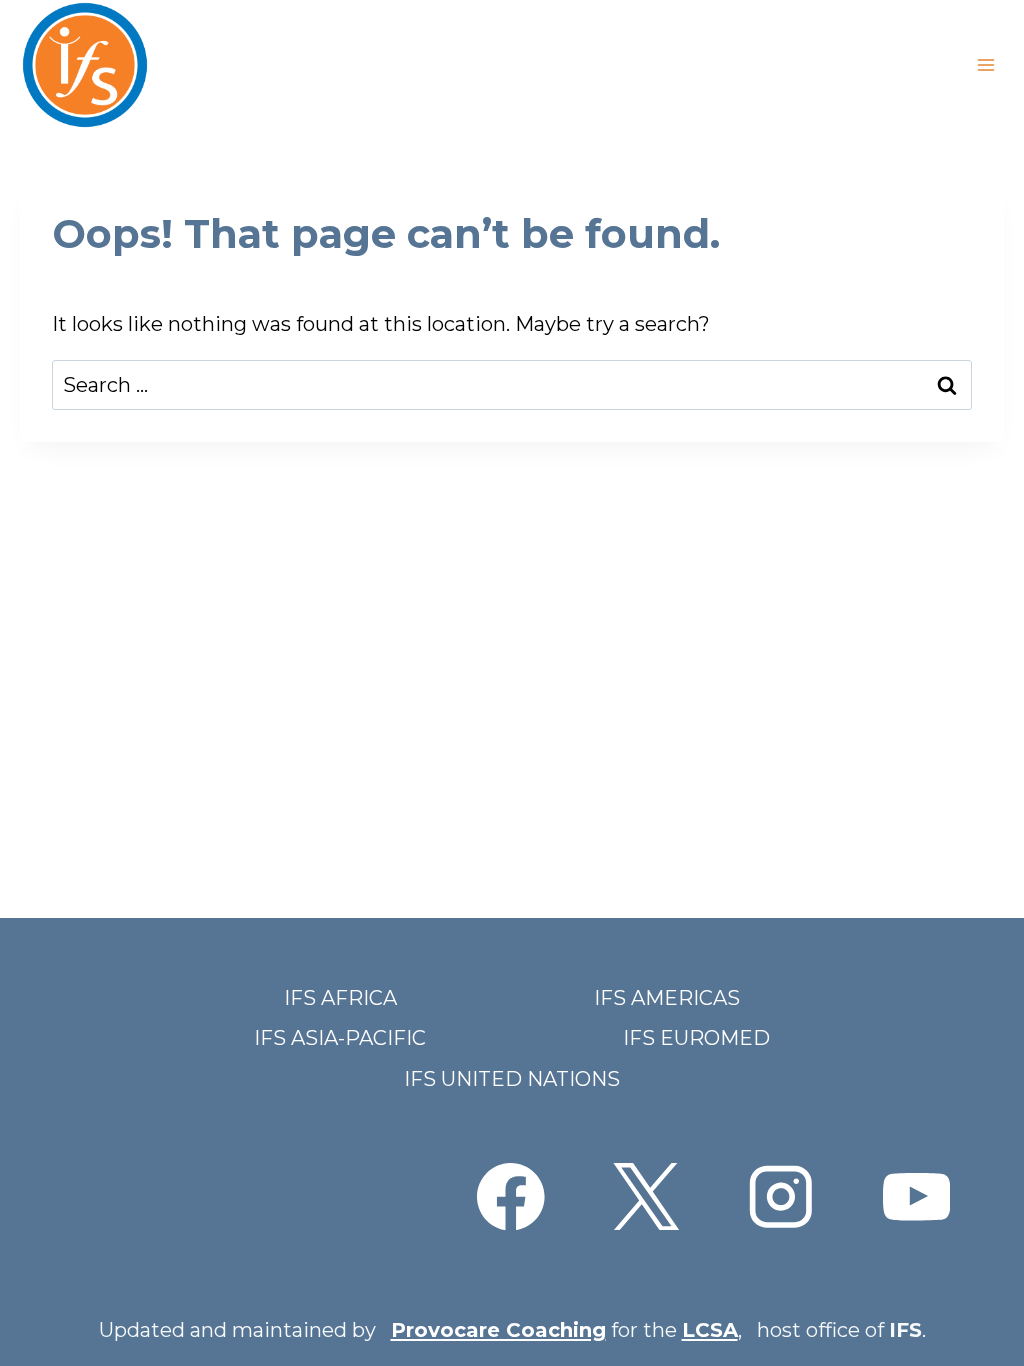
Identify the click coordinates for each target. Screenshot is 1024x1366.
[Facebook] (510, 1196)
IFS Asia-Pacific (340, 1038)
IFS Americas (667, 998)
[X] (645, 1196)
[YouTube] (916, 1196)
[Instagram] (781, 1196)
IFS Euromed (696, 1038)
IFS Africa (340, 998)
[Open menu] (985, 64)
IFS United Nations (512, 1079)
